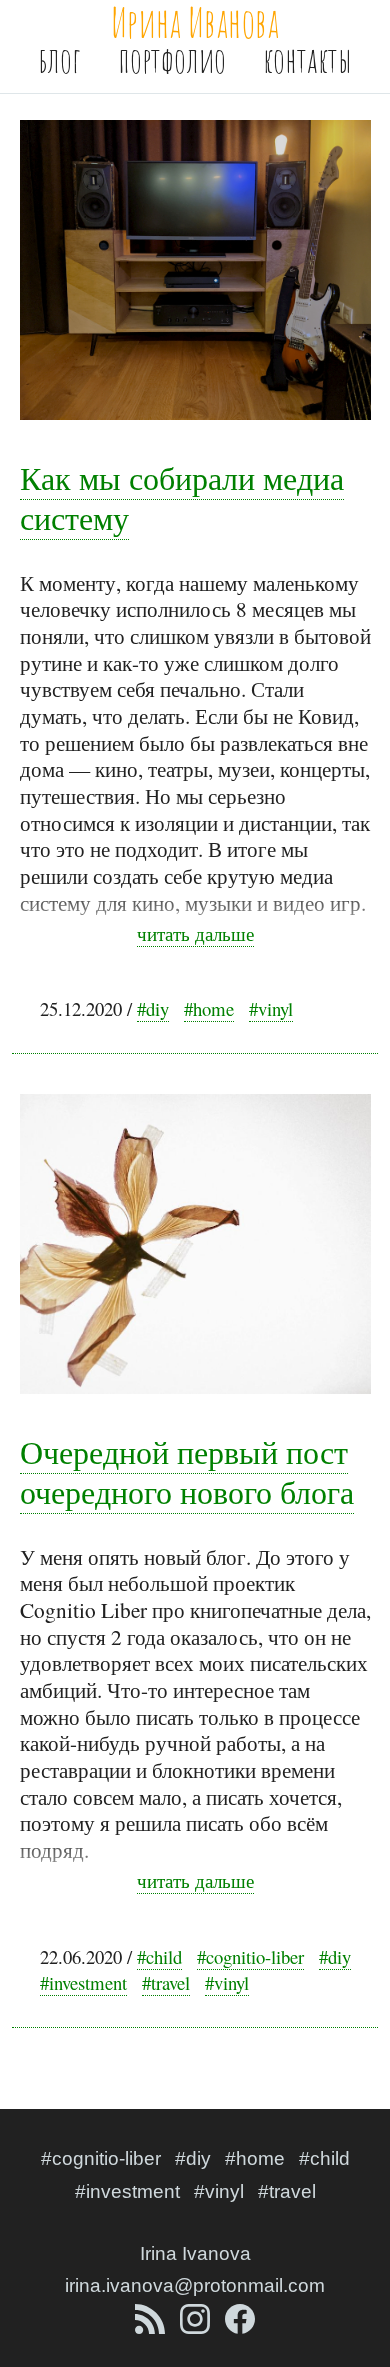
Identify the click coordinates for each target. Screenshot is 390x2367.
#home (209, 1008)
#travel (166, 1982)
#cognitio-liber (250, 1956)
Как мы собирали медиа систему (182, 497)
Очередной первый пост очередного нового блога (187, 1471)
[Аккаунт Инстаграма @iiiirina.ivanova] (197, 2327)
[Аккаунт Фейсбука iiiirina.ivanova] (240, 2327)
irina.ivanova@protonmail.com (195, 2285)
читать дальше (195, 933)
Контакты (307, 59)
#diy (153, 1008)
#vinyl (271, 1008)
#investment (83, 1982)
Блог (59, 59)
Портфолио (172, 59)
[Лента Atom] (152, 2327)
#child (159, 1956)
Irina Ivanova (195, 2253)
